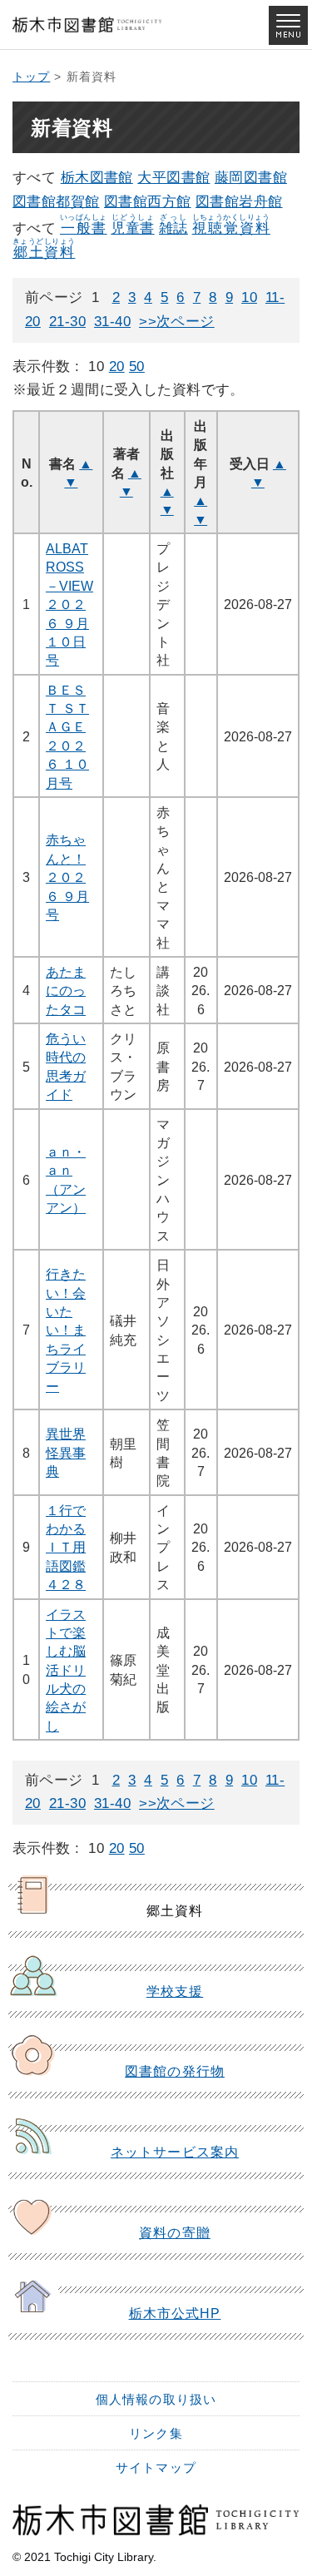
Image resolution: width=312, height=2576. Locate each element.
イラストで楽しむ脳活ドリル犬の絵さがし (66, 1670)
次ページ (186, 322)
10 (249, 297)
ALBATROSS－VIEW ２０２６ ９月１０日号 (69, 604)
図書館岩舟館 (239, 202)
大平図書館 (173, 178)
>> (148, 322)
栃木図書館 (97, 178)
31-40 (112, 322)
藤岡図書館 (251, 178)
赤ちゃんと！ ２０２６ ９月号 (67, 877)
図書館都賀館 (56, 202)
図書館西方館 (148, 202)
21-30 (67, 322)
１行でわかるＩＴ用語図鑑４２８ (66, 1548)
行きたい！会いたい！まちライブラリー (66, 1330)
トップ (31, 77)
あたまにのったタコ (66, 991)
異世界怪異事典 (66, 1452)
